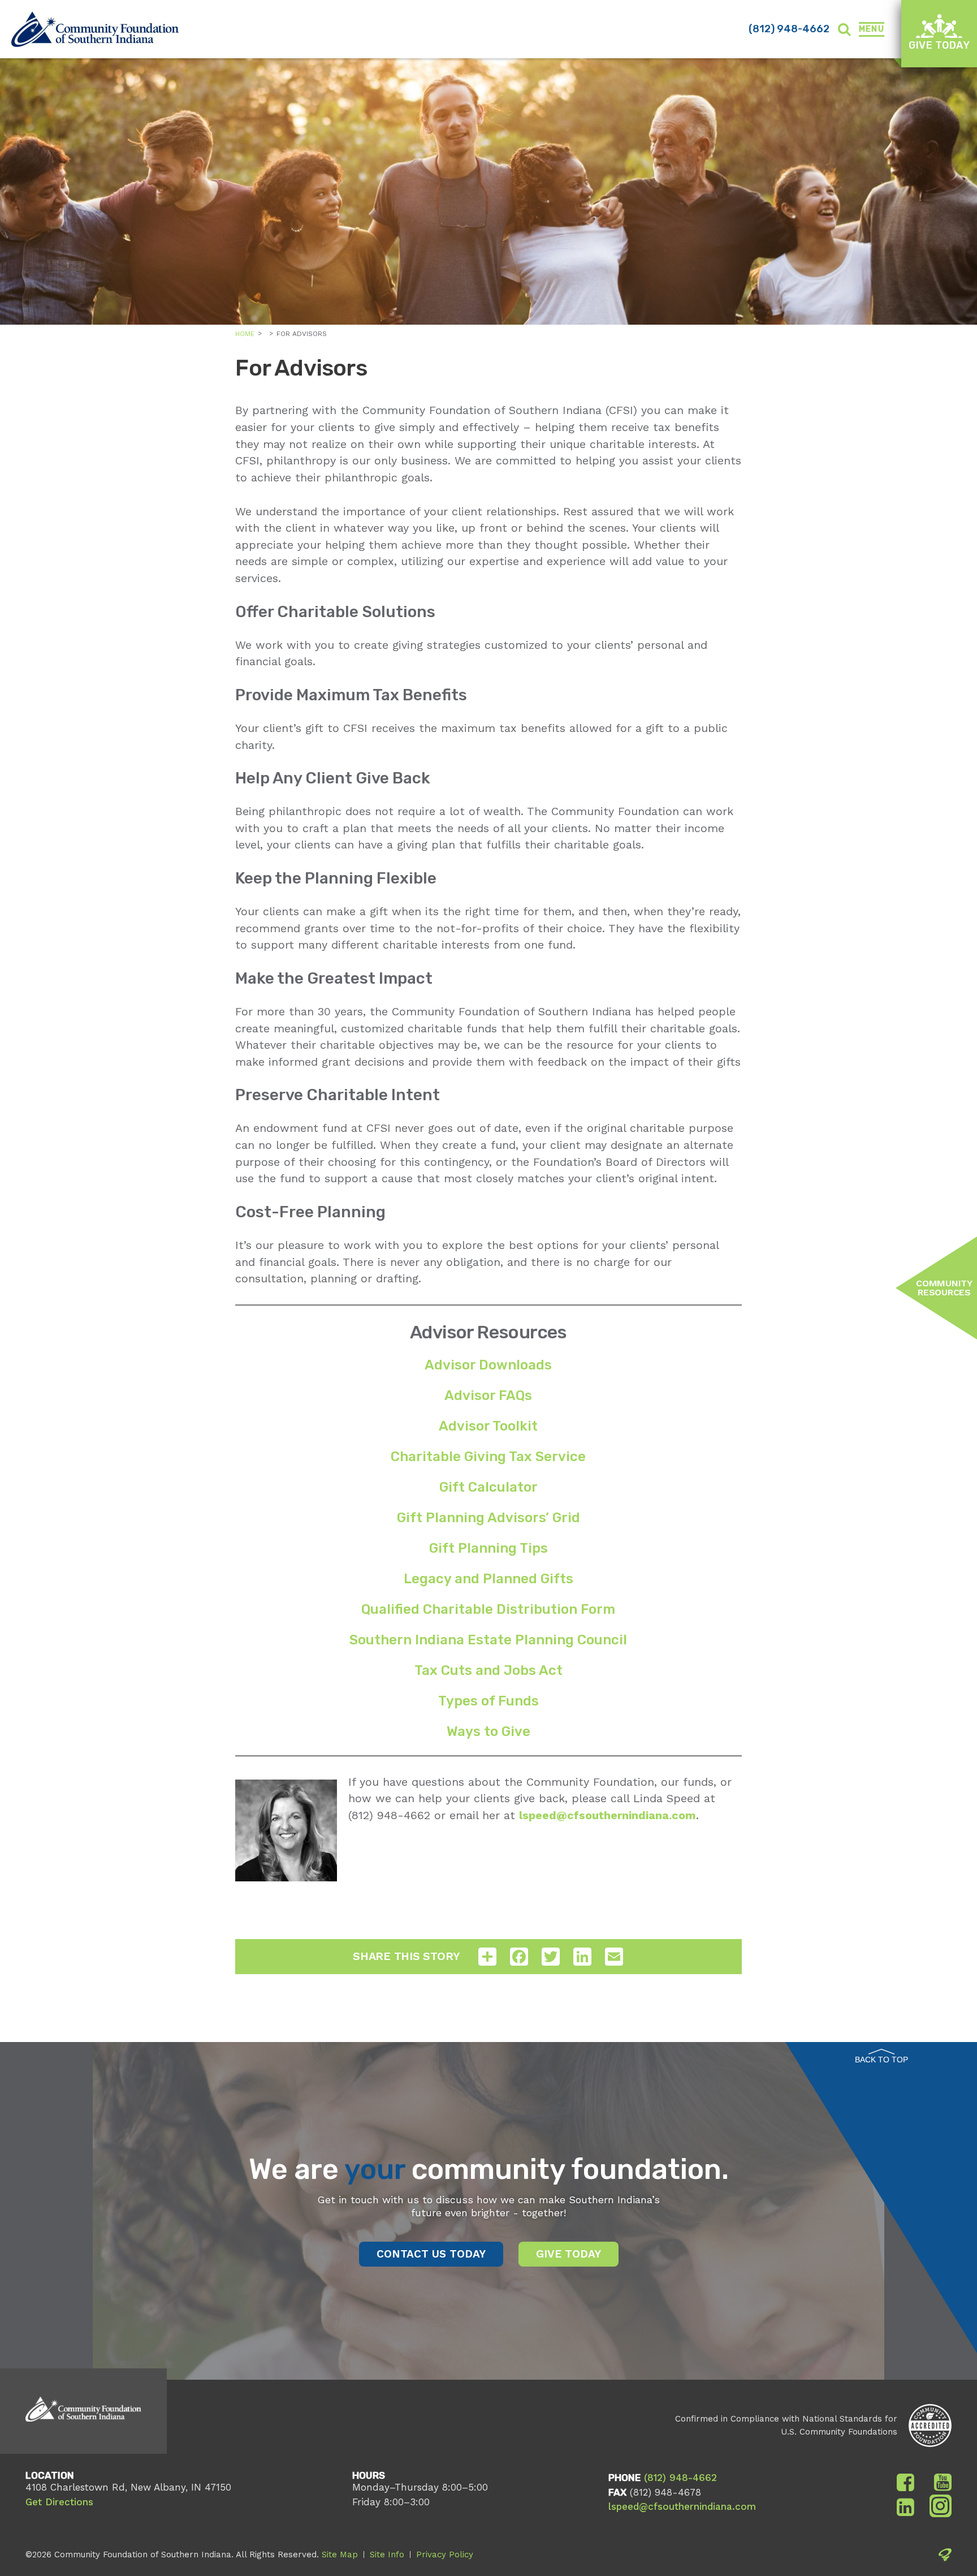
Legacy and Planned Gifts (488, 1579)
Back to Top (881, 2060)
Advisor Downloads (488, 1365)
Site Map (340, 2555)
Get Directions (59, 2502)
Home (245, 334)
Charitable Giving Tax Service (488, 1457)
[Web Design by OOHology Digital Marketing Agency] (945, 2557)
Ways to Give (488, 1731)
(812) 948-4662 (789, 29)
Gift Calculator (488, 1487)
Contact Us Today (431, 2254)
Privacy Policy (445, 2555)
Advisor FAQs (488, 1395)
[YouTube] (943, 2483)
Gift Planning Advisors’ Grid (488, 1518)
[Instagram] (941, 2508)
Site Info (387, 2555)
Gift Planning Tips (488, 1548)
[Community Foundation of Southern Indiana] (95, 29)
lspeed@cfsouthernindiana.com (682, 2506)
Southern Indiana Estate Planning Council (488, 1640)
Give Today (939, 45)
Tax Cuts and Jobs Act (488, 1670)
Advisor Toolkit (488, 1426)
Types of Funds (488, 1701)
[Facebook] (905, 2483)
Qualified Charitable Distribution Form (488, 1609)
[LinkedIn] (905, 2508)
